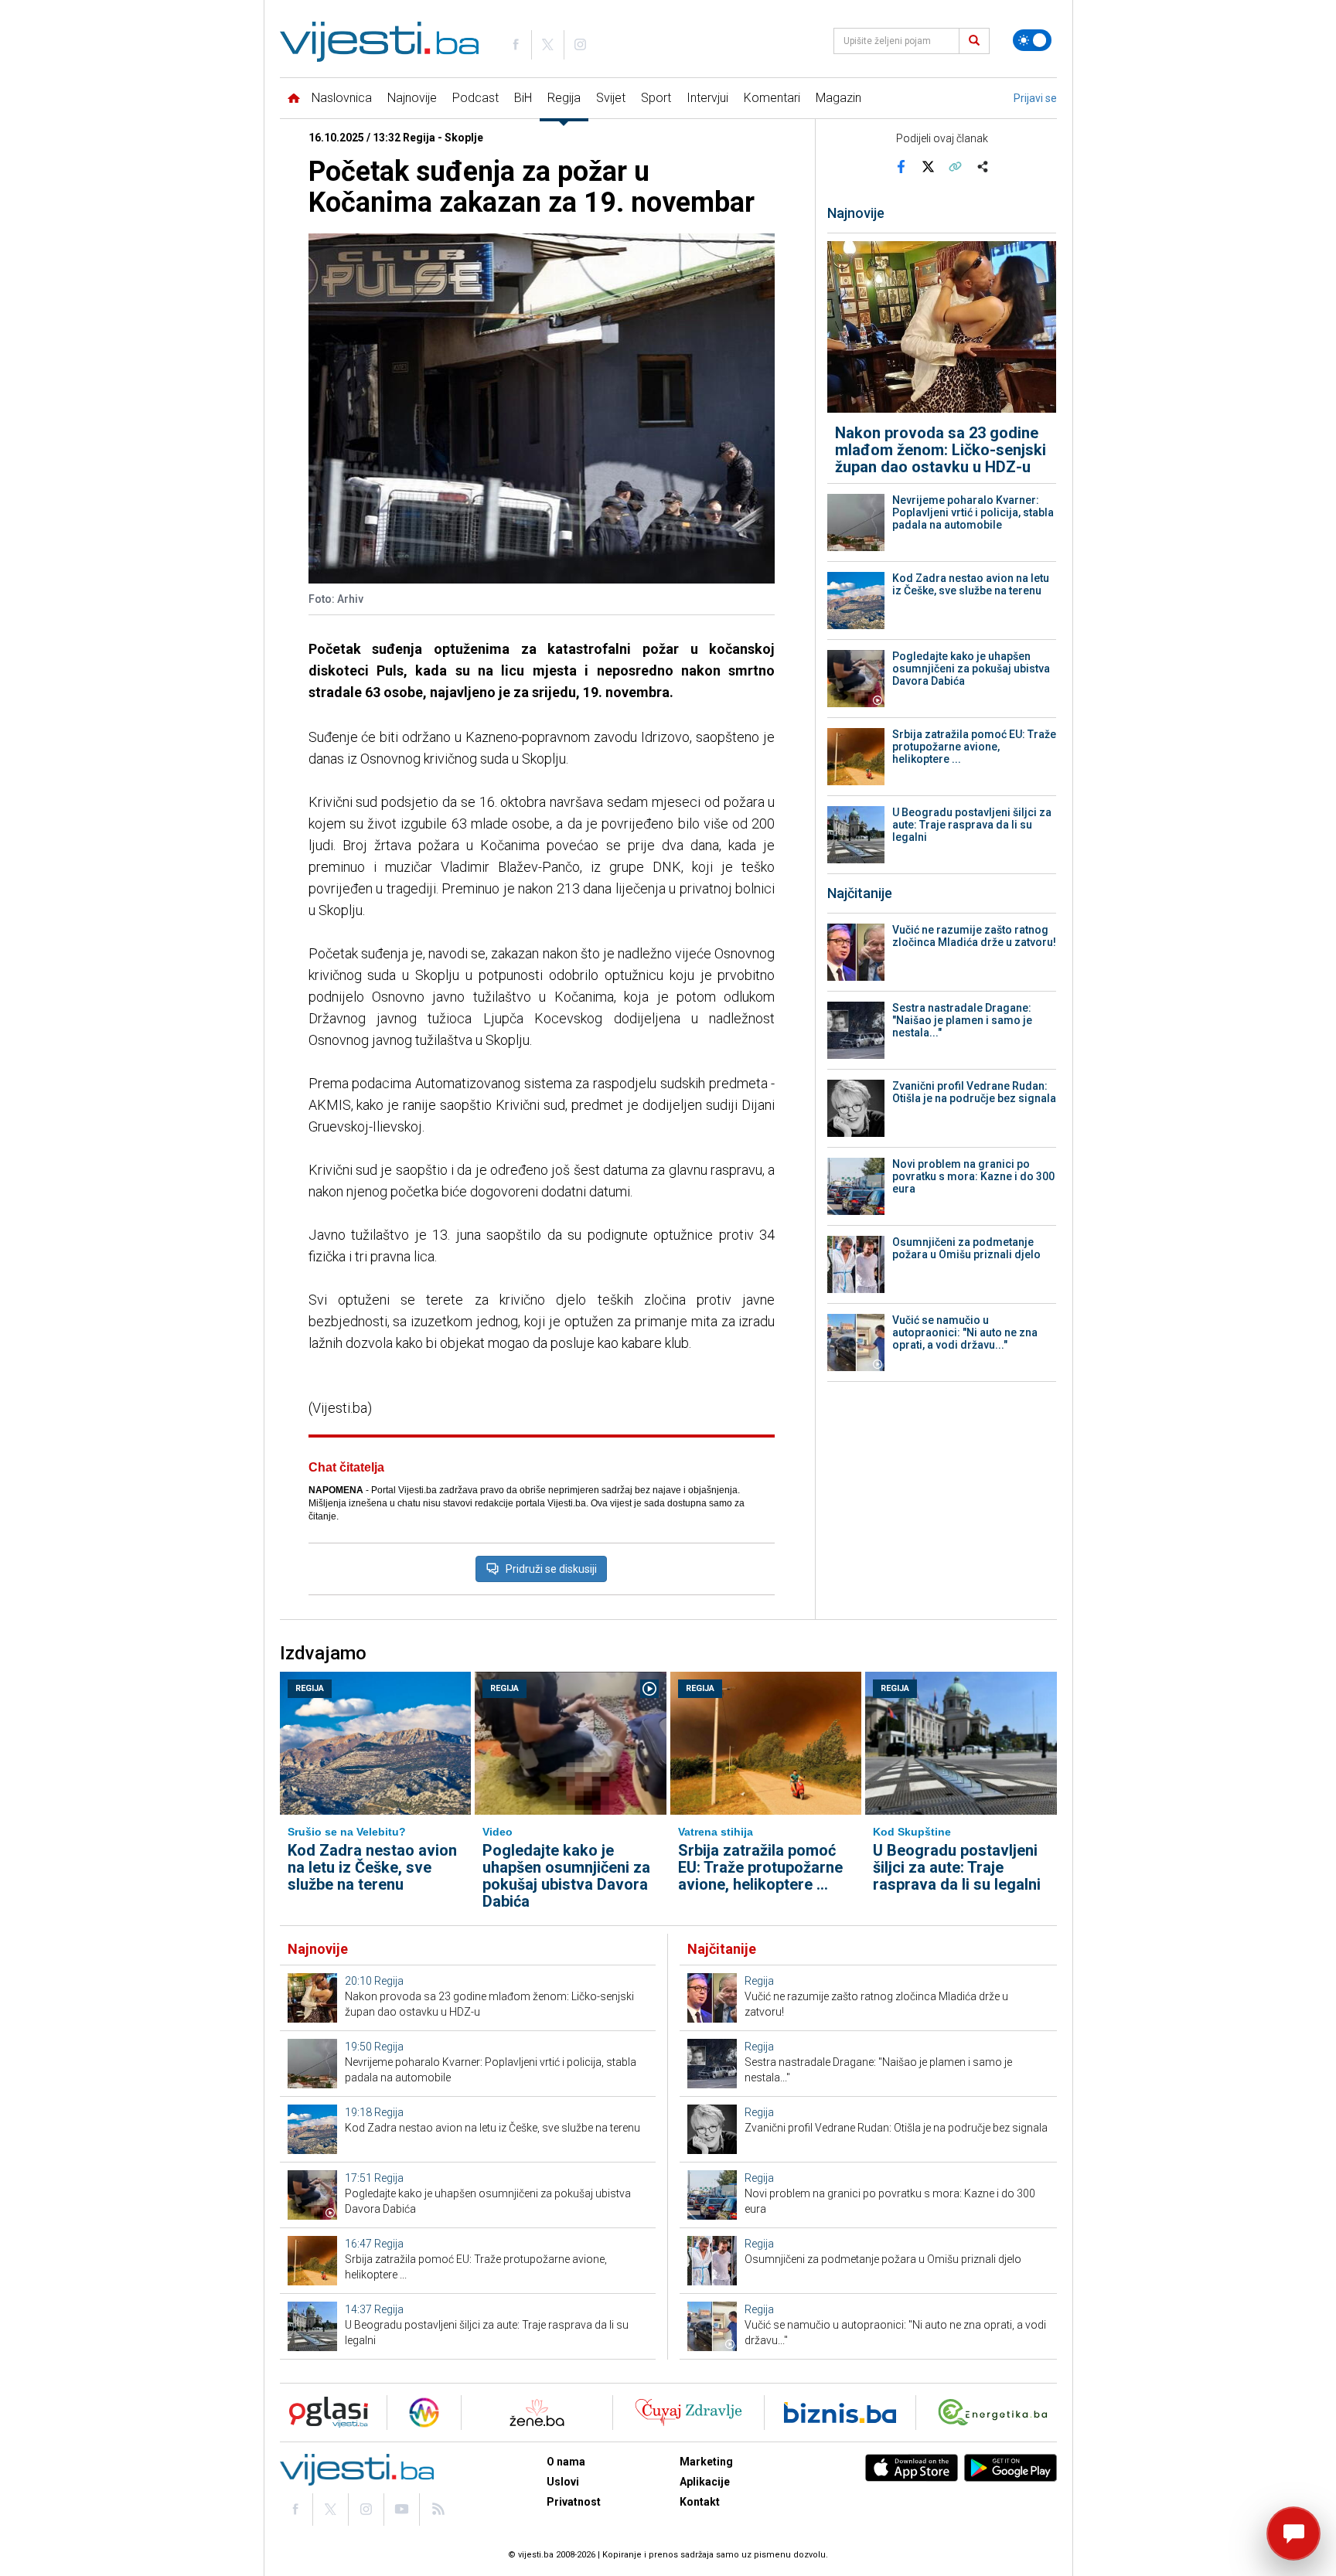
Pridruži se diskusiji (551, 1569)
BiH (523, 98)
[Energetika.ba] (996, 2413)
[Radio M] (324, 2413)
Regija (564, 98)
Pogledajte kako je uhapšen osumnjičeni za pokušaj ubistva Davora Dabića (971, 669)
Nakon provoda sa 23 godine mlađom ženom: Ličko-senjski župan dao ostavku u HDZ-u (941, 450)
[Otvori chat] (1293, 2533)
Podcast (475, 98)
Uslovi (563, 2482)
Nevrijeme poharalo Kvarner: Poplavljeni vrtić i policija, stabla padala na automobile (973, 512)
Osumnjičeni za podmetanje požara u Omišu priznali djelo (966, 1248)
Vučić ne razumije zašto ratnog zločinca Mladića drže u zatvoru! (974, 936)
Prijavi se (1035, 98)
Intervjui (707, 98)
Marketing (706, 2462)
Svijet (611, 98)
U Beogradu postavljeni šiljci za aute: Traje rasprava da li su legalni (972, 825)
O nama (566, 2462)
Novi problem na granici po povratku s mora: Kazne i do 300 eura (973, 1176)
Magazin (838, 98)
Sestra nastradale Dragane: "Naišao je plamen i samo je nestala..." (962, 1020)
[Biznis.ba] (840, 2413)
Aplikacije (705, 2482)
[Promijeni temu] (1032, 40)
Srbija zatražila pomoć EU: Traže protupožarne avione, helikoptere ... (974, 747)
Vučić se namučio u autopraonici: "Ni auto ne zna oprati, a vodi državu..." (965, 1332)
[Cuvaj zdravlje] (688, 2413)
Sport (656, 98)
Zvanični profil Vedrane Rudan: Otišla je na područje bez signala (974, 1092)
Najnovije (412, 98)
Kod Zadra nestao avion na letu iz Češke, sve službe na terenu (971, 584)
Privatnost (574, 2502)
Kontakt (700, 2502)
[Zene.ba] (537, 2413)
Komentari (772, 98)
